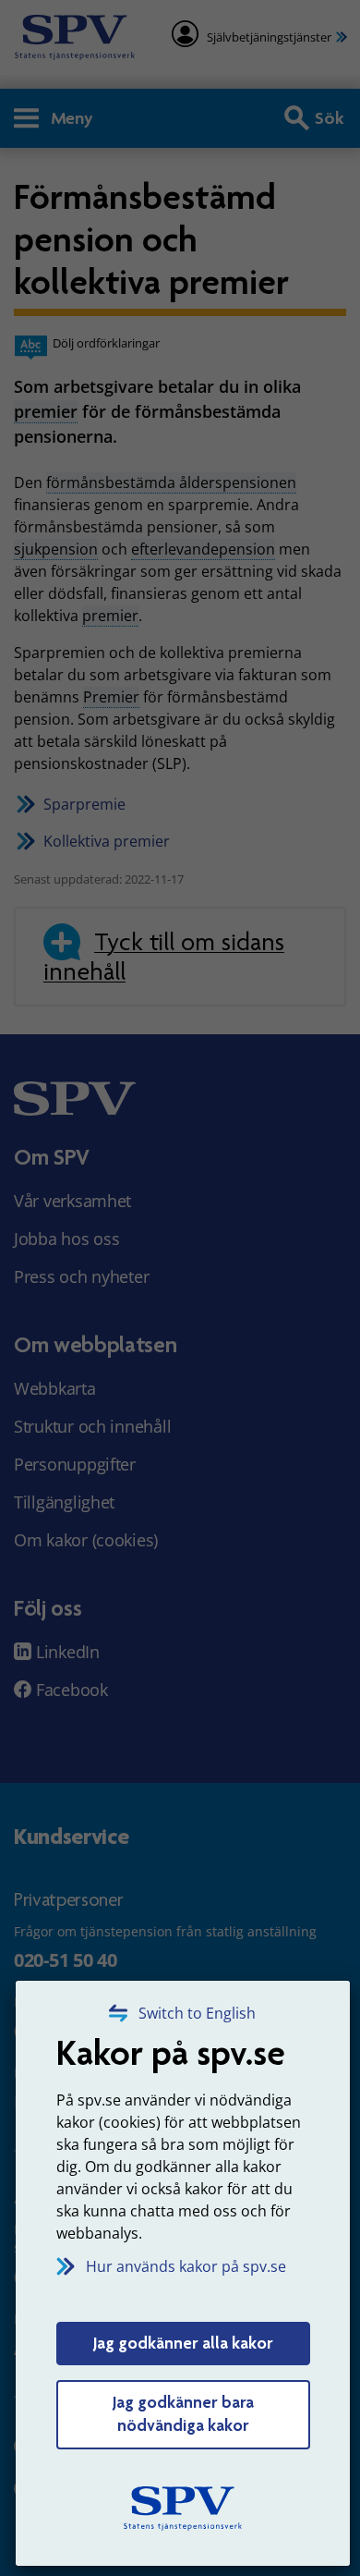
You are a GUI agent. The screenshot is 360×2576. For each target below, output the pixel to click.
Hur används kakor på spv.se (186, 2266)
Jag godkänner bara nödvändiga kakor (183, 2414)
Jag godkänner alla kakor (183, 2343)
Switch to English (197, 2013)
